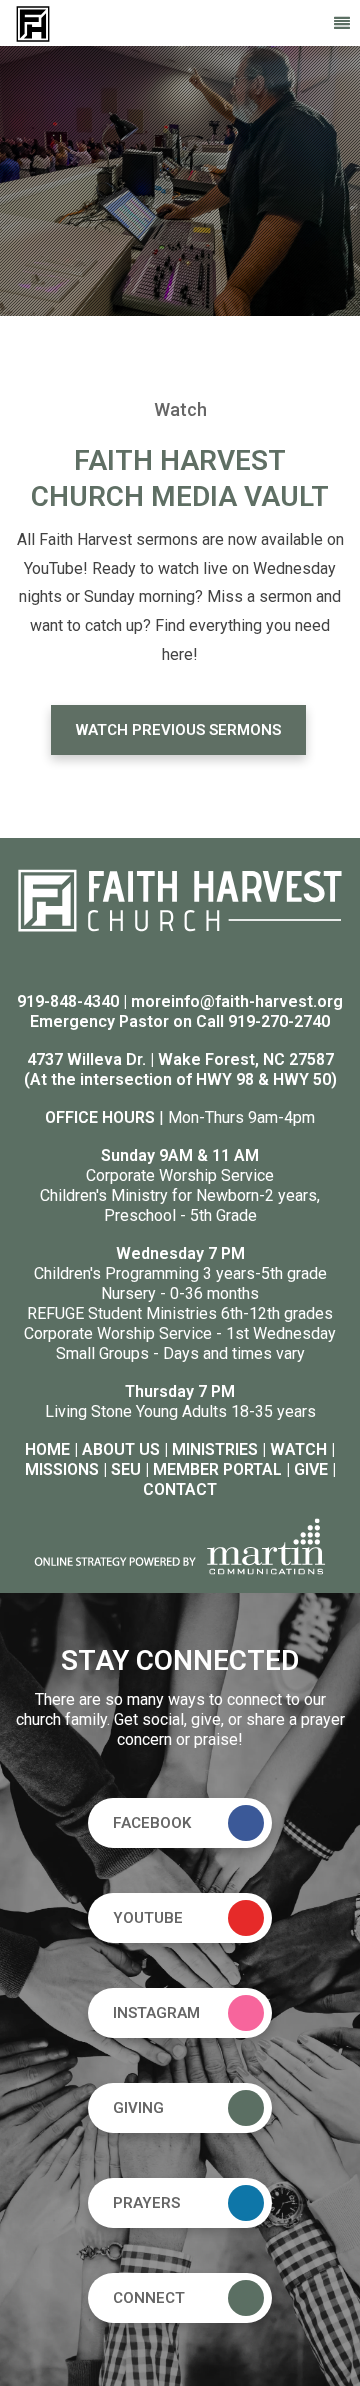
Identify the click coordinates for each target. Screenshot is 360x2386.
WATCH (298, 1449)
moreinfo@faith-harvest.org (237, 1001)
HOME (47, 1449)
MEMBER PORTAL (217, 1469)
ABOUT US (121, 1449)
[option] (180, 181)
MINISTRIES (215, 1449)
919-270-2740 (279, 1021)
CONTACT (180, 1489)
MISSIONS (62, 1469)
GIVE (311, 1469)
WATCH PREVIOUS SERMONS (178, 730)
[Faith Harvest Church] (33, 22)
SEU (126, 1469)
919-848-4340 (68, 1001)
